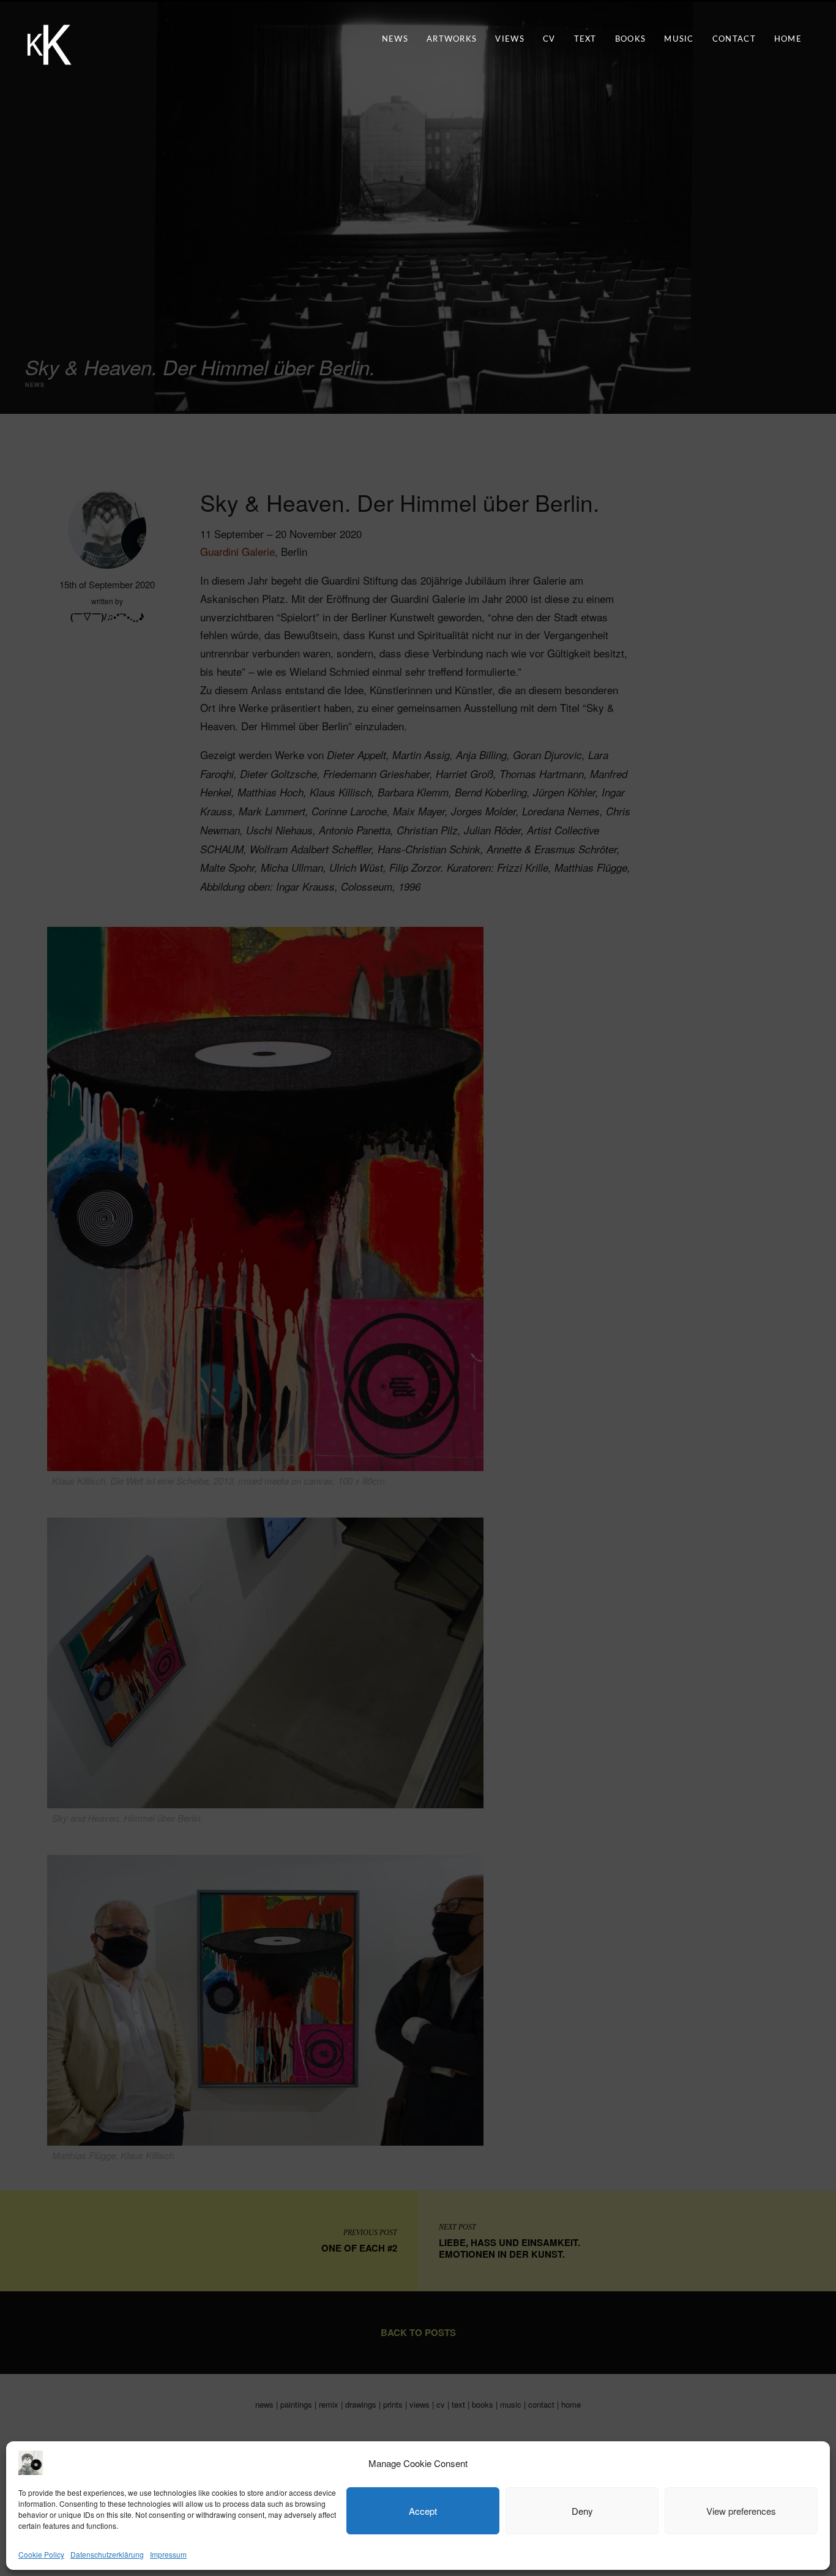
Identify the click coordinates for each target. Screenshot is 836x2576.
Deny (582, 2511)
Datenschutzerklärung (107, 2554)
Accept (423, 2511)
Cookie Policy (41, 2554)
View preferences (741, 2511)
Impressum (168, 2554)
